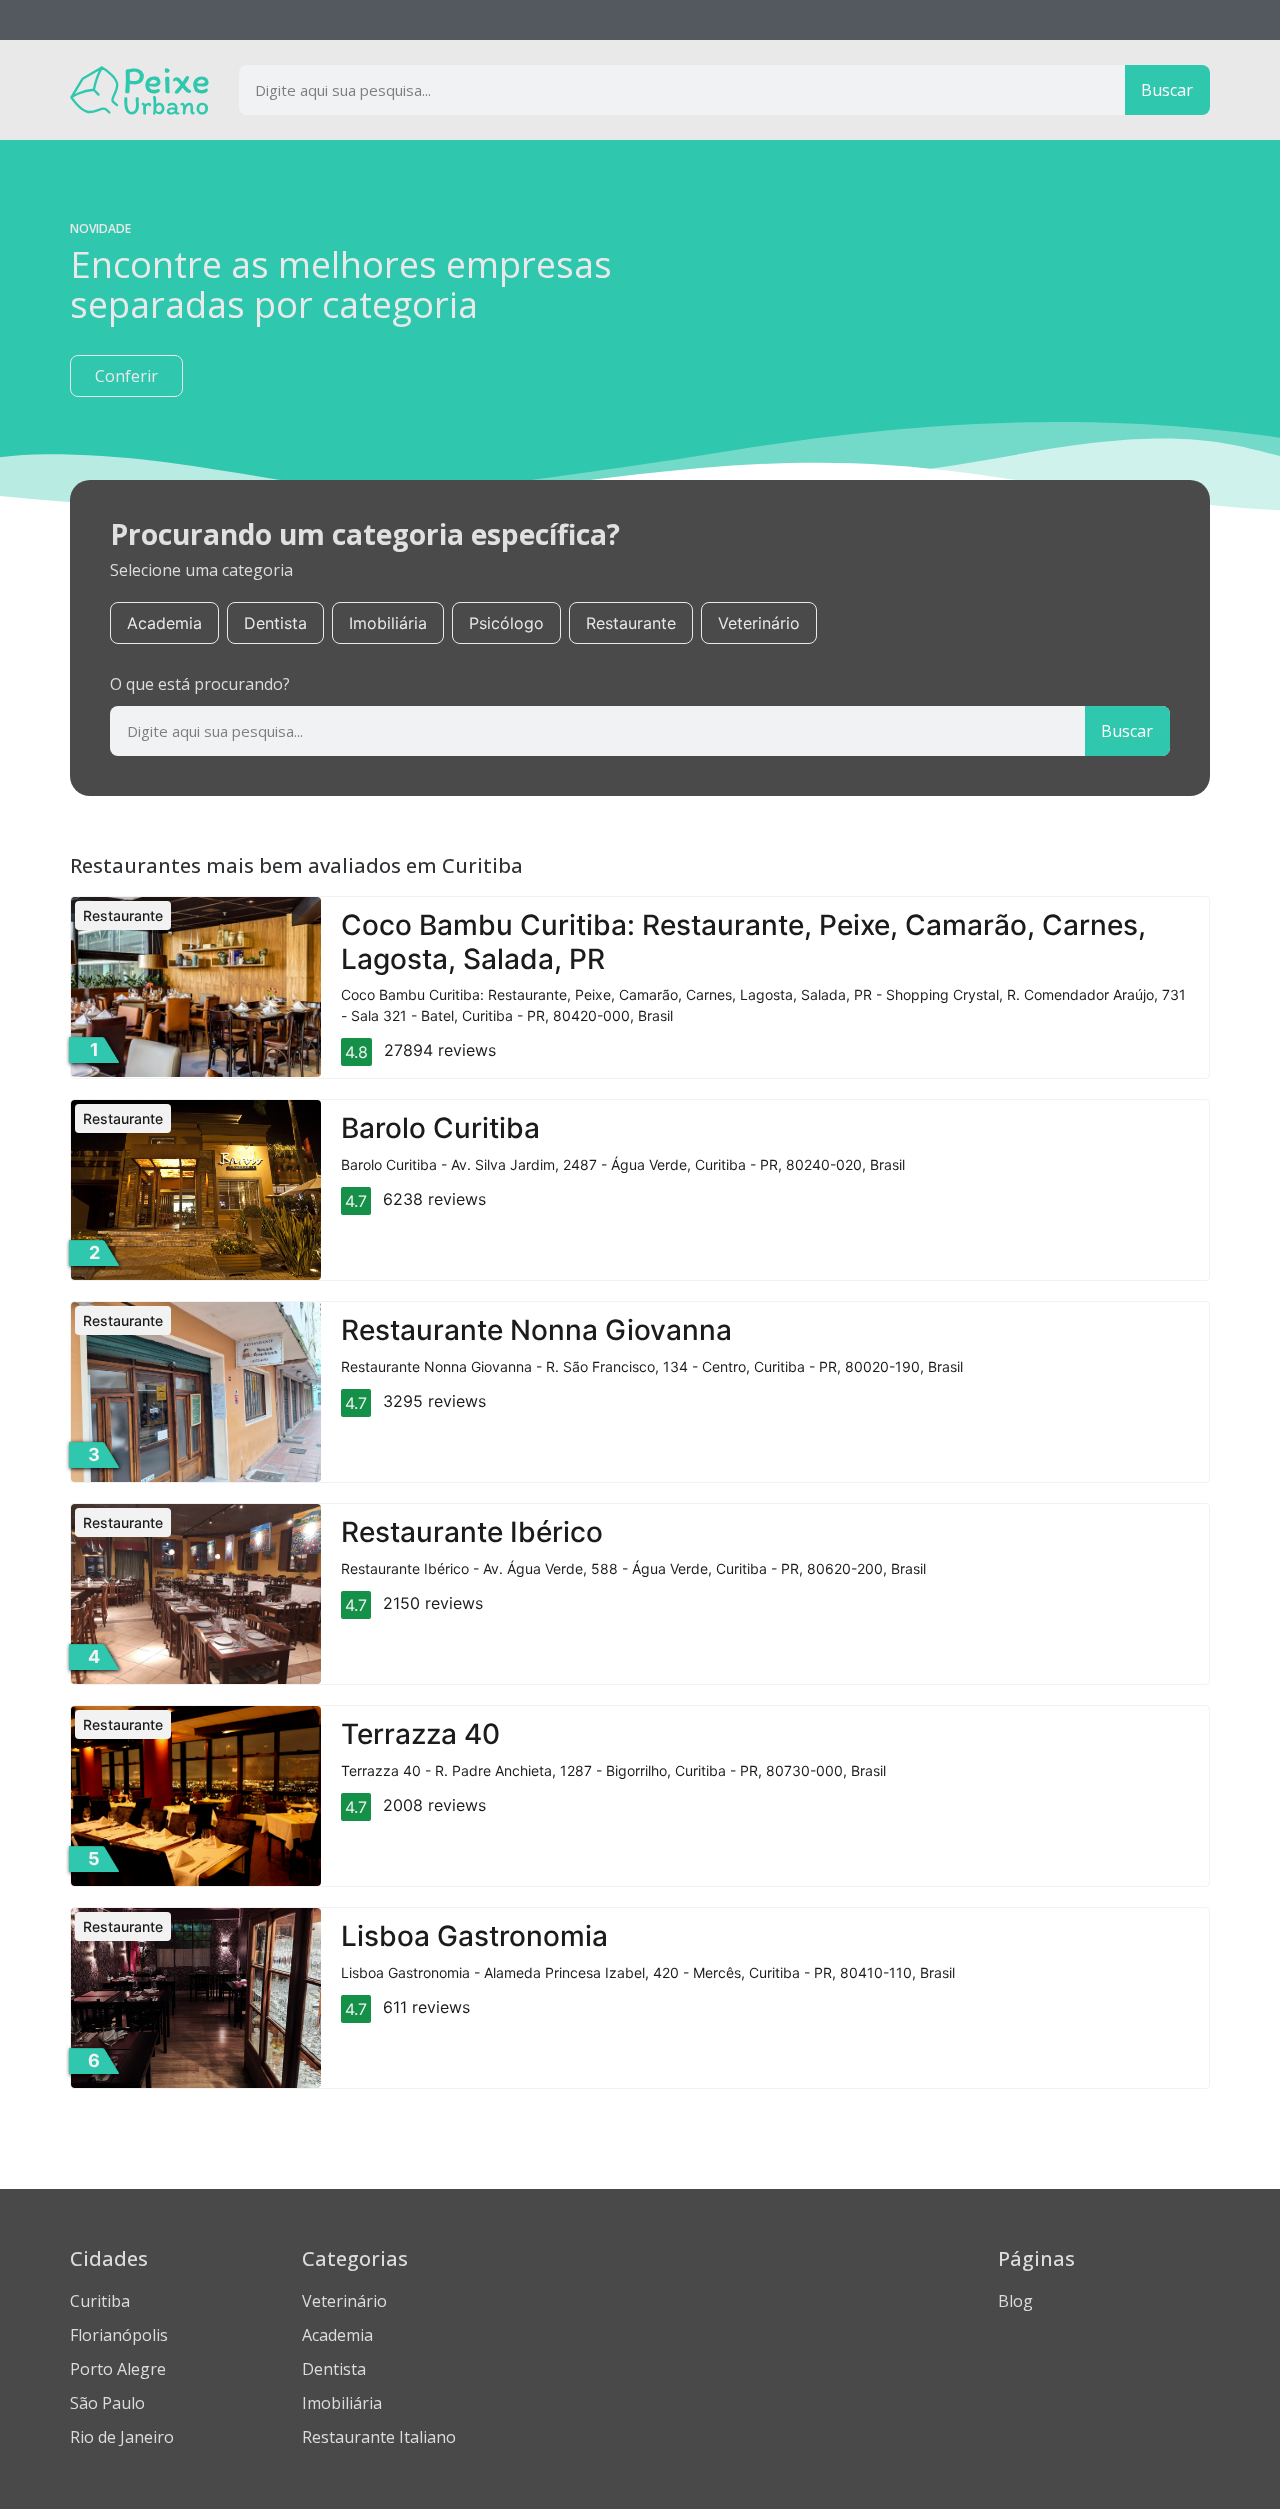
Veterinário (759, 623)
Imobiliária (388, 623)
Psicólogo (506, 623)
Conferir (126, 376)
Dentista (275, 623)
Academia (164, 623)
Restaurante (631, 623)
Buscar (1167, 90)
